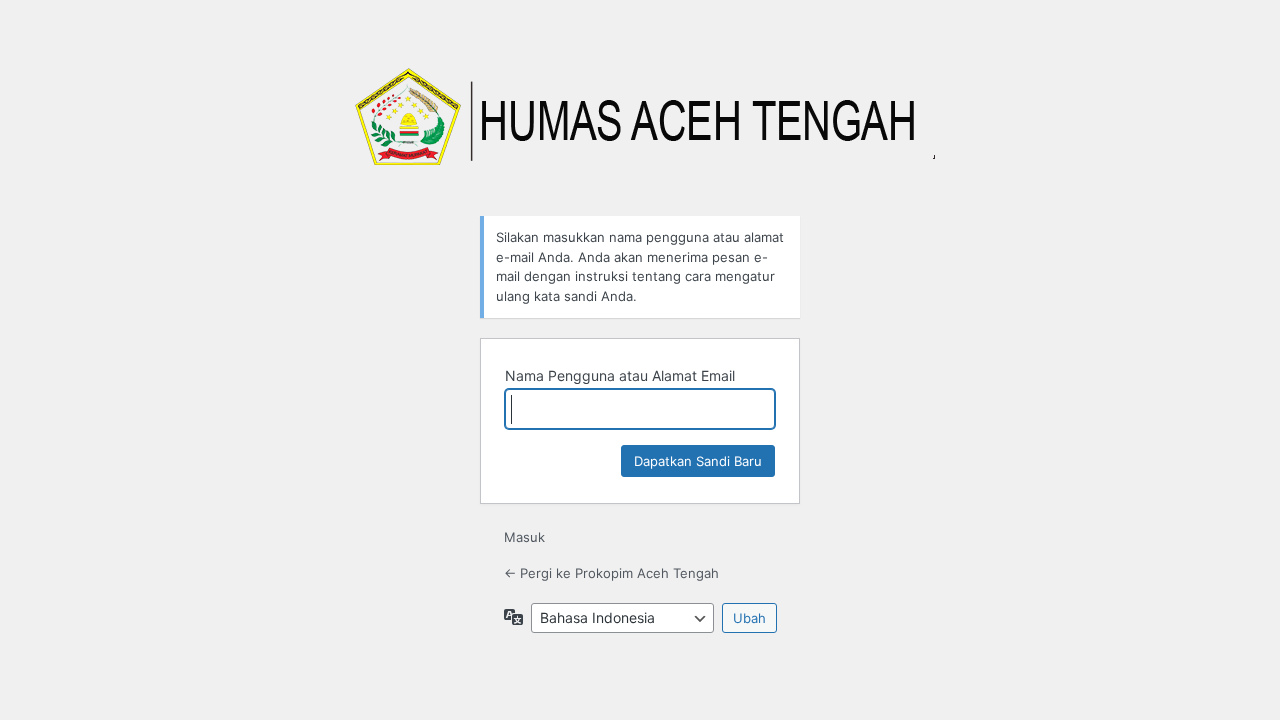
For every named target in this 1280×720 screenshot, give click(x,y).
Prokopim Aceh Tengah (640, 127)
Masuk (524, 537)
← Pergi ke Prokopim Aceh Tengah (611, 573)
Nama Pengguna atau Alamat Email (620, 375)
